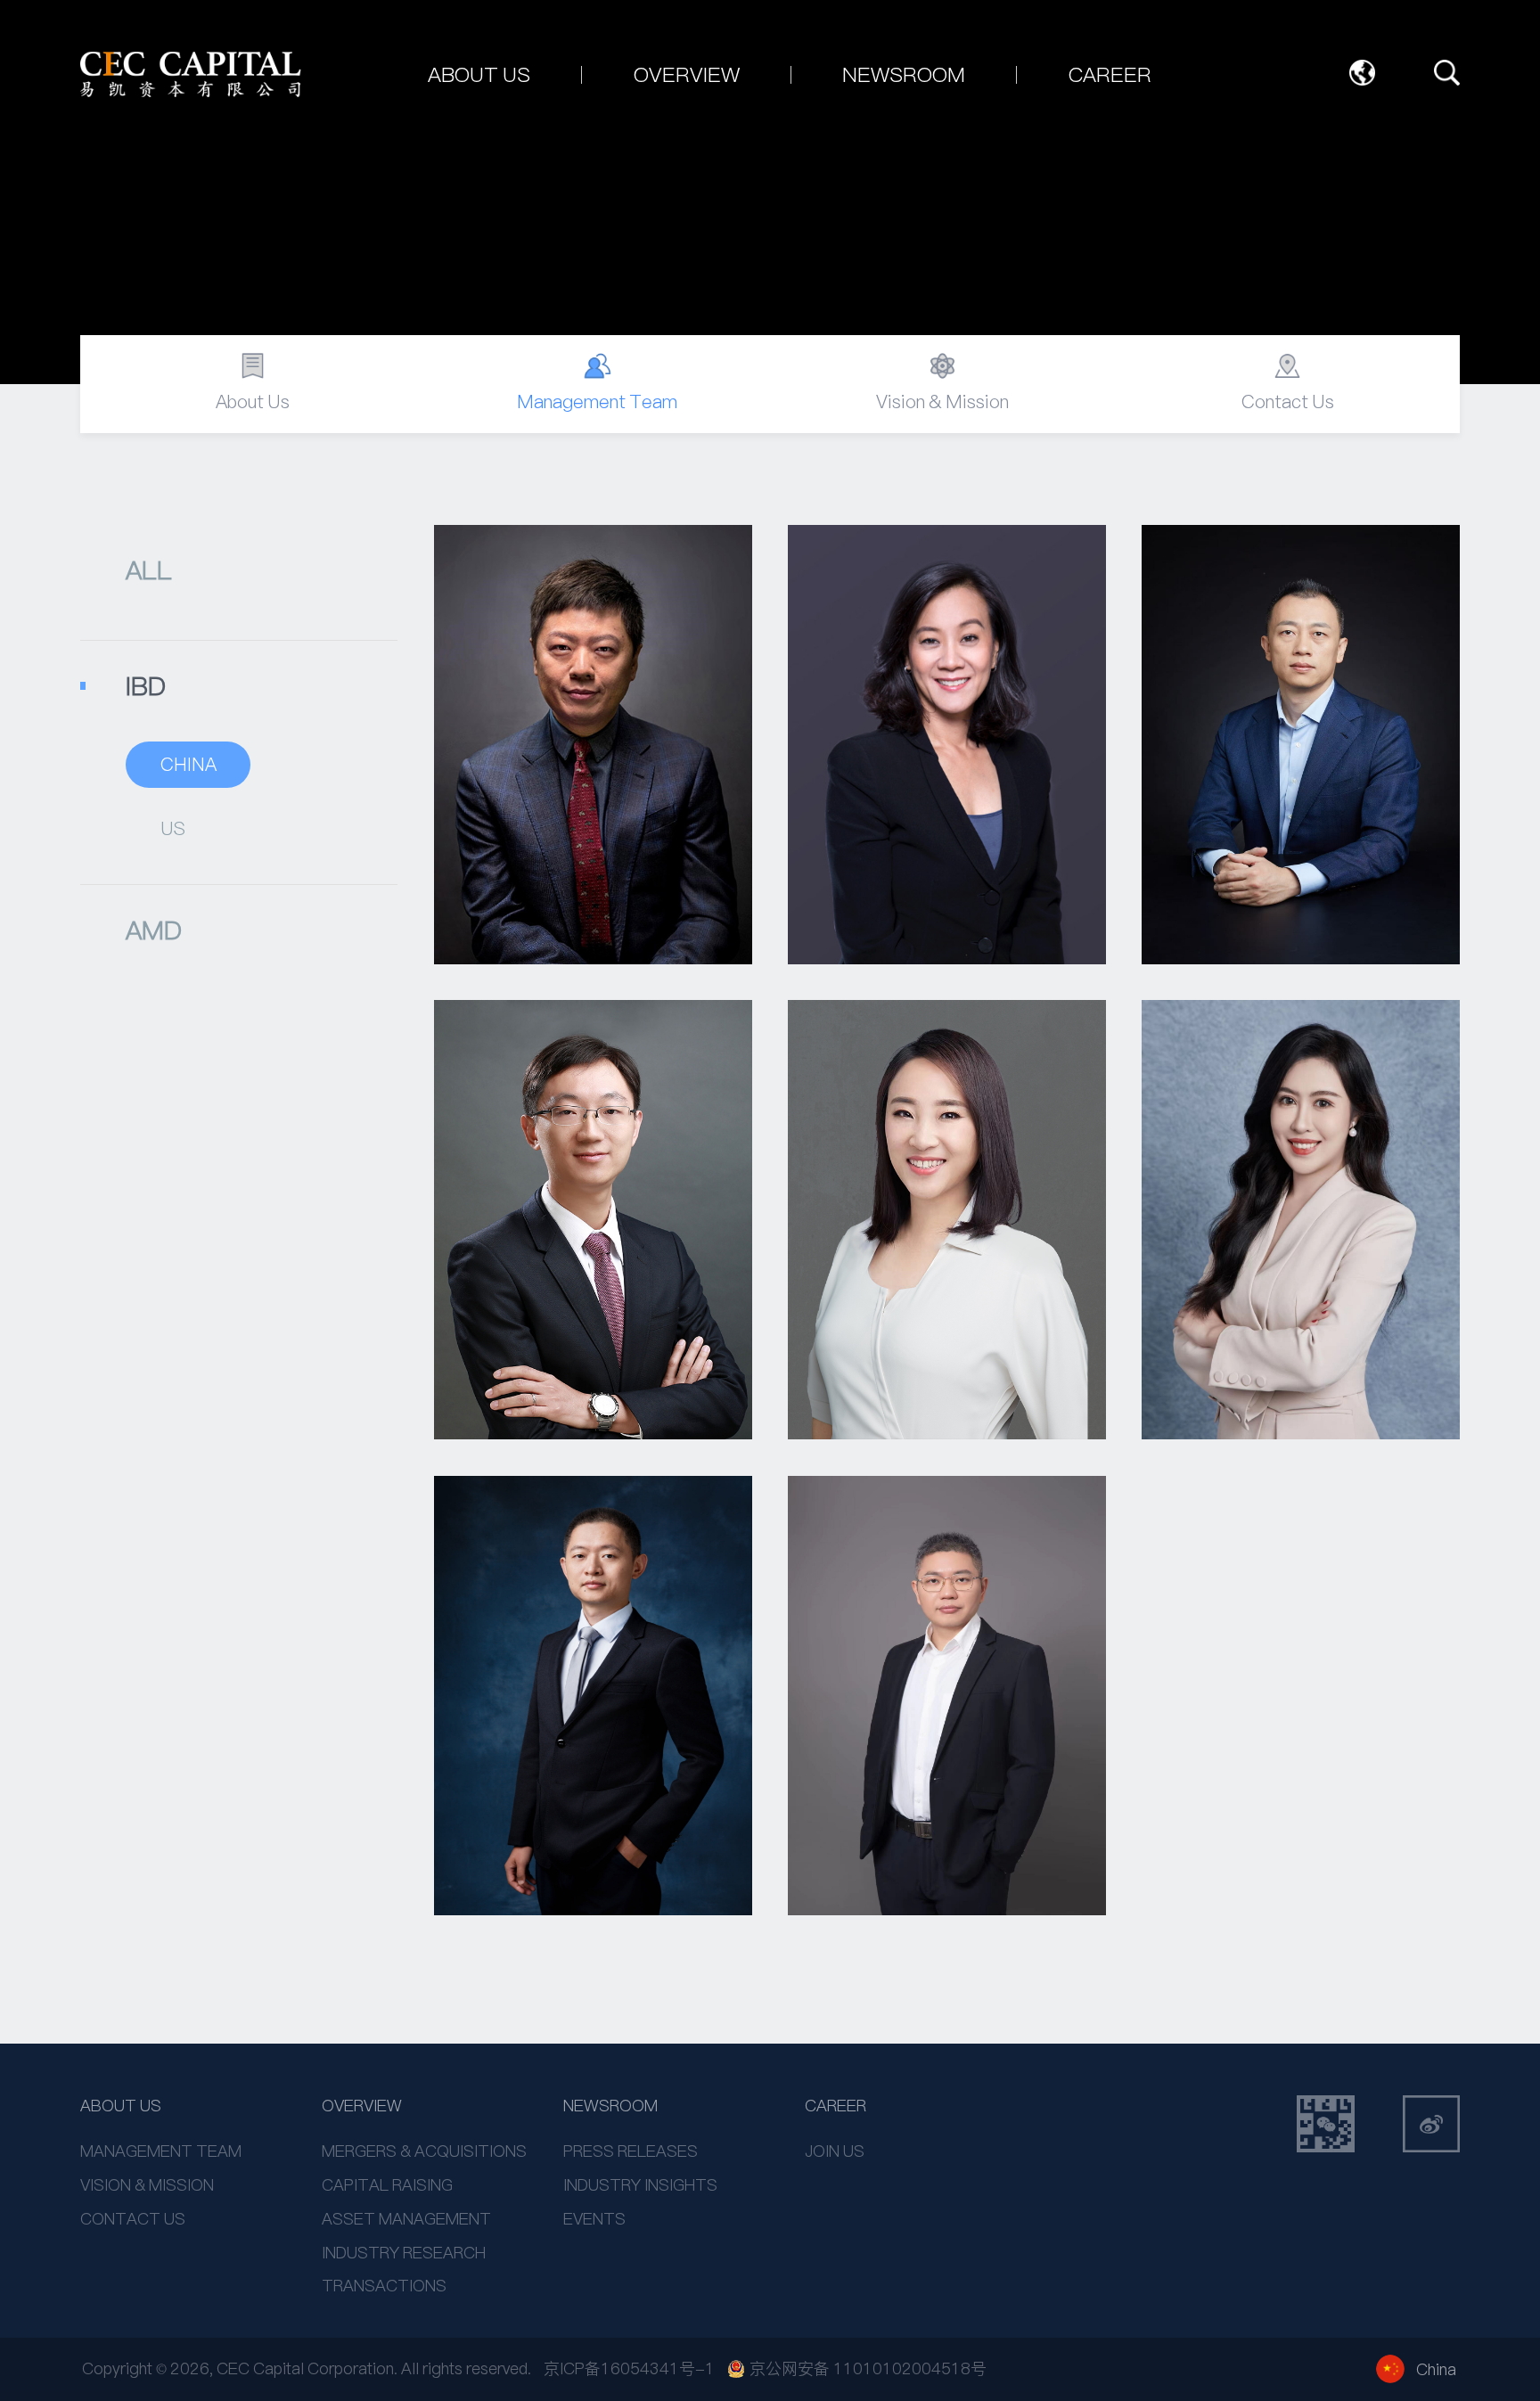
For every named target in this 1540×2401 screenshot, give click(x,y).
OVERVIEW (362, 2106)
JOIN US (835, 2151)
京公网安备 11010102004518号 (868, 2369)
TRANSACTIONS (384, 2286)
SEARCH (1447, 73)
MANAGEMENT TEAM (161, 2151)
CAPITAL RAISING (387, 2185)
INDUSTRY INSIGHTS (640, 2185)
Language (1363, 73)
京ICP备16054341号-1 (629, 2368)
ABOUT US (121, 2106)
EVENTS (594, 2219)
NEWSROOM (610, 2106)
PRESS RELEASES (631, 2151)
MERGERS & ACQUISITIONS (424, 2151)
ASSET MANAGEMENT (406, 2219)
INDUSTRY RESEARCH (404, 2253)
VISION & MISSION (147, 2185)
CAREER (836, 2106)
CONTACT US (133, 2219)
